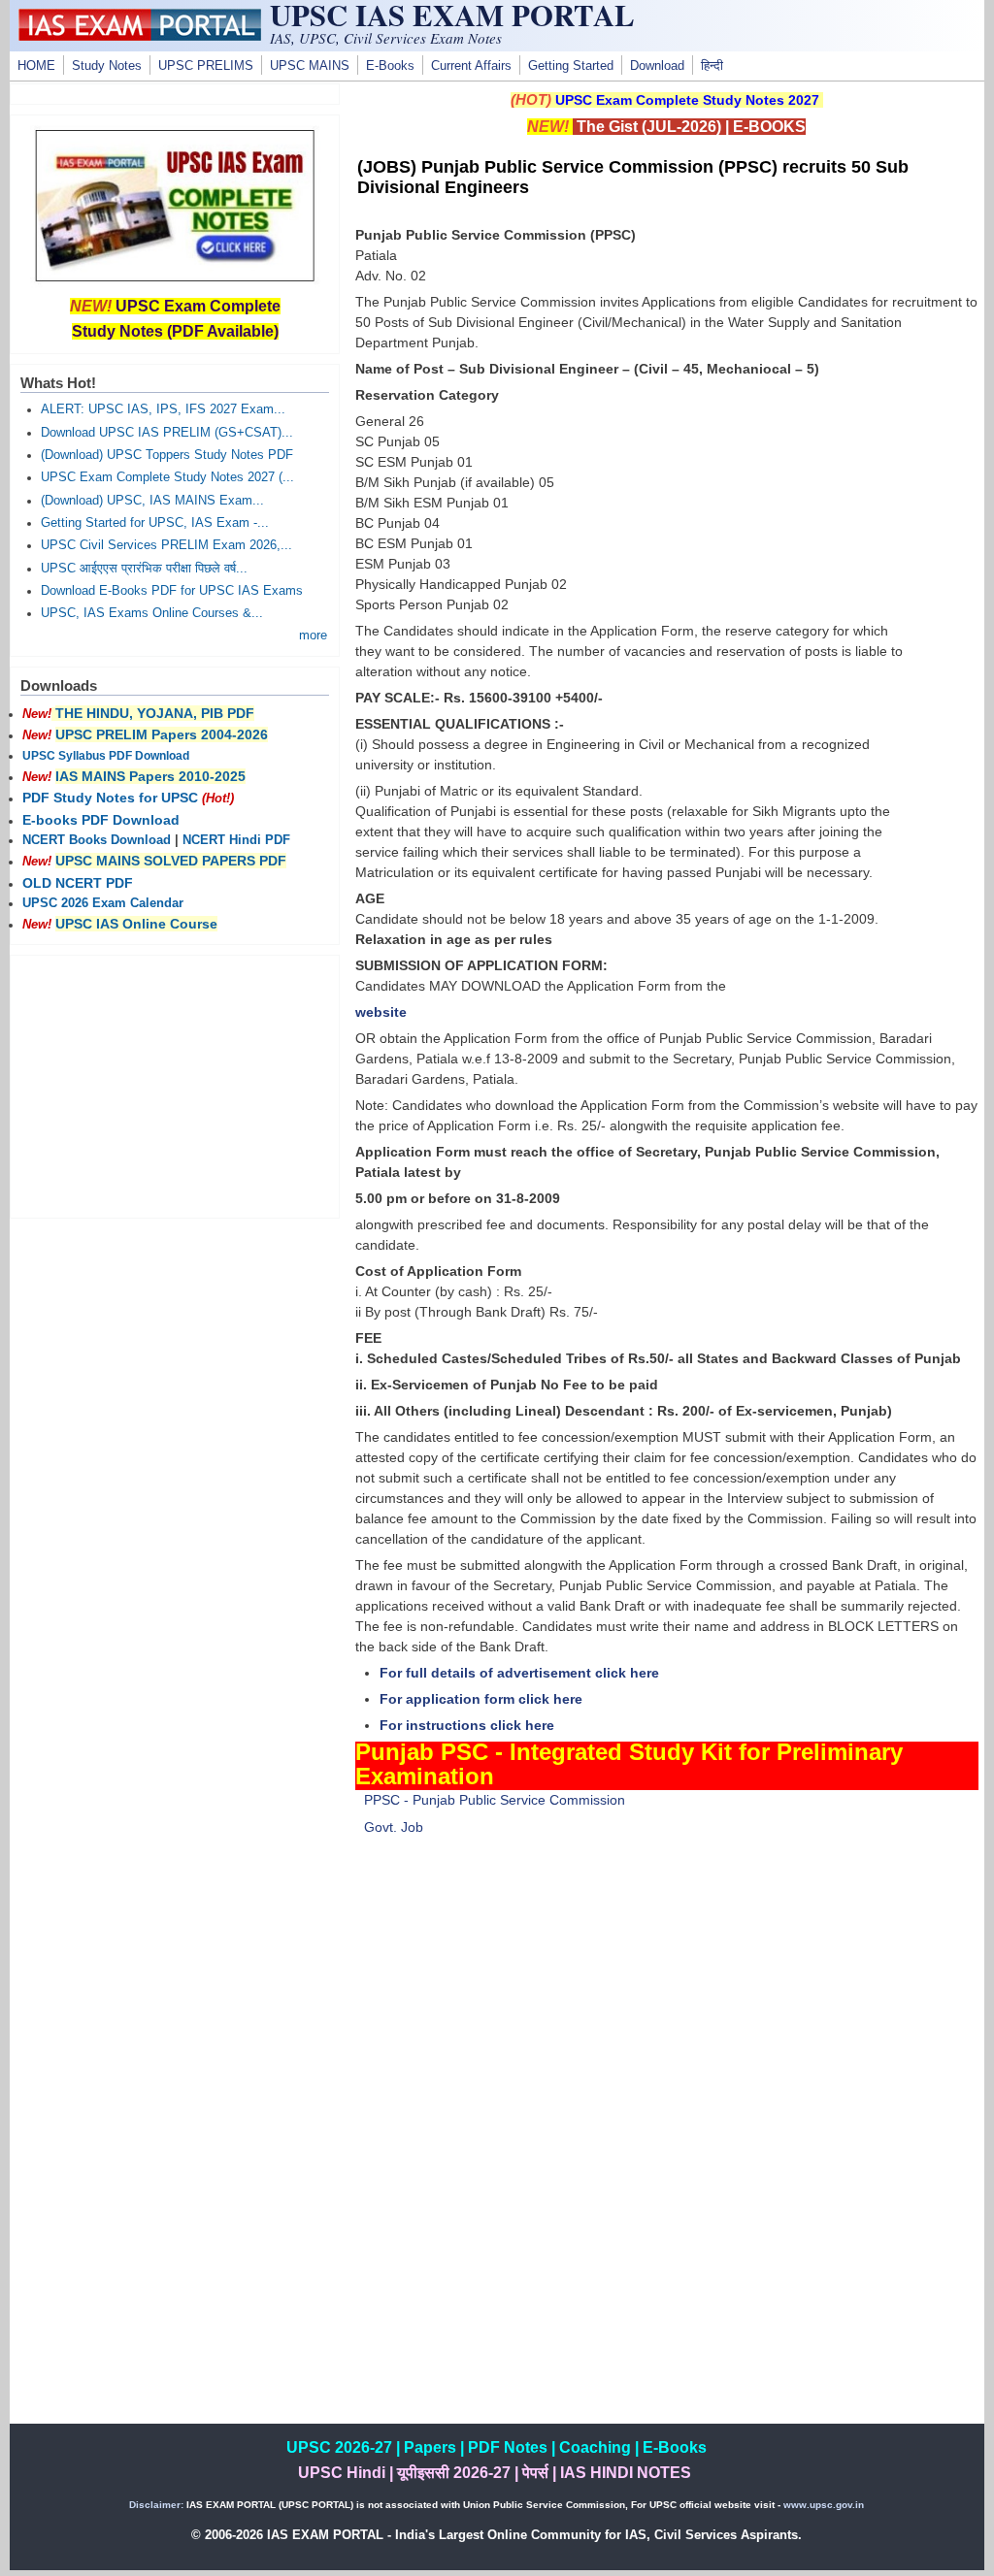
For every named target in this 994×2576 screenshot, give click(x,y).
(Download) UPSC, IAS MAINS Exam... (152, 501)
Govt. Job (394, 1827)
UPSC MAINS (310, 66)
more (313, 636)
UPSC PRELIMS (206, 66)
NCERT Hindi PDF (236, 840)
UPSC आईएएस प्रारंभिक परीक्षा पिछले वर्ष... (144, 569)
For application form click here (481, 1699)
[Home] (140, 36)
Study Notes (107, 66)
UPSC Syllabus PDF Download (106, 756)
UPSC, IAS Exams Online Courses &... (152, 613)
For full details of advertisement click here (519, 1673)
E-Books (390, 66)
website (381, 1012)
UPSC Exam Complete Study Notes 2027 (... (167, 477)
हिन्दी (712, 66)
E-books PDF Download (101, 820)
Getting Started (571, 66)
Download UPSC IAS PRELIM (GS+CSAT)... (167, 433)
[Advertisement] (667, 2016)
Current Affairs (471, 66)
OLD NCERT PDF (78, 883)
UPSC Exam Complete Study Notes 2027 (687, 100)
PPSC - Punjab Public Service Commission (495, 1800)
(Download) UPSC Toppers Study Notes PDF (167, 455)
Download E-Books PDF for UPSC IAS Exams (172, 591)
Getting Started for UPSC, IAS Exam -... (155, 523)
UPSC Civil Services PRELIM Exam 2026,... (166, 545)
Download (657, 66)
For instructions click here (467, 1725)
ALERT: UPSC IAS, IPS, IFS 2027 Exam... (163, 409)
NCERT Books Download (97, 840)
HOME (36, 66)
